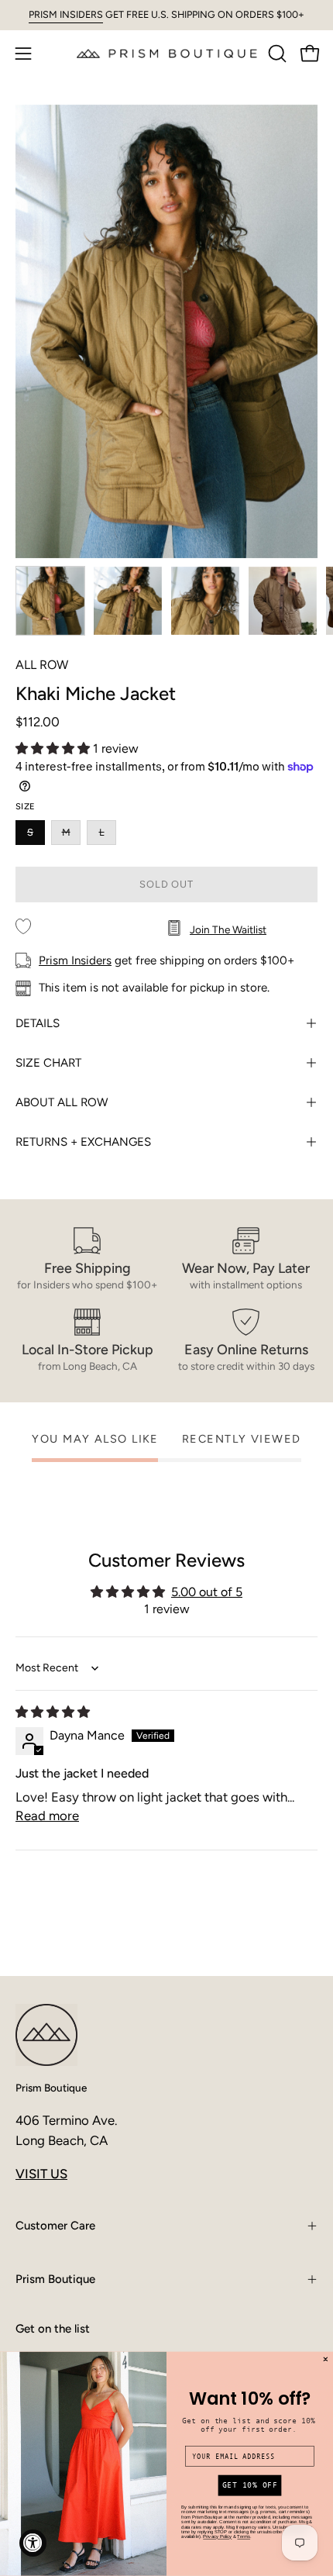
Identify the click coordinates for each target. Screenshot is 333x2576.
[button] (276, 53)
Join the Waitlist (228, 929)
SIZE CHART (48, 1063)
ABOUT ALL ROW (62, 1102)
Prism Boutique (51, 2088)
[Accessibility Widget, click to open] (33, 2543)
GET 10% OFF (250, 2486)
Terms (244, 2537)
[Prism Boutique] (167, 53)
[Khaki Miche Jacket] (50, 601)
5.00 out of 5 (207, 1592)
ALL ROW (42, 665)
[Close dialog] (326, 2359)
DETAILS (38, 1023)
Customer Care (55, 2226)
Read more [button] (47, 1816)
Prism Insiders (75, 960)
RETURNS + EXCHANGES (83, 1142)
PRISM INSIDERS (66, 14)
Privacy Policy (217, 2537)
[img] (53, 1712)
